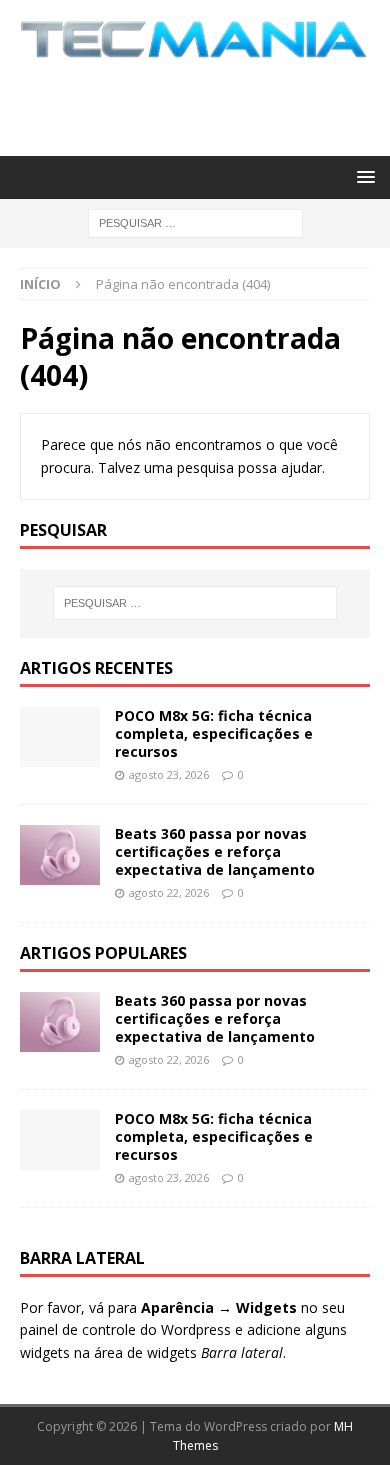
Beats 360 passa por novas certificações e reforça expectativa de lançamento (215, 851)
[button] (362, 176)
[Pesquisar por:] (195, 221)
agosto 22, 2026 (169, 892)
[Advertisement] (205, 104)
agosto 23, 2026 (169, 774)
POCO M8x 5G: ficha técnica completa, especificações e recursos (214, 733)
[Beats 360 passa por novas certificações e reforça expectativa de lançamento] (60, 855)
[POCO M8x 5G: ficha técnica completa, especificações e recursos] (60, 737)
